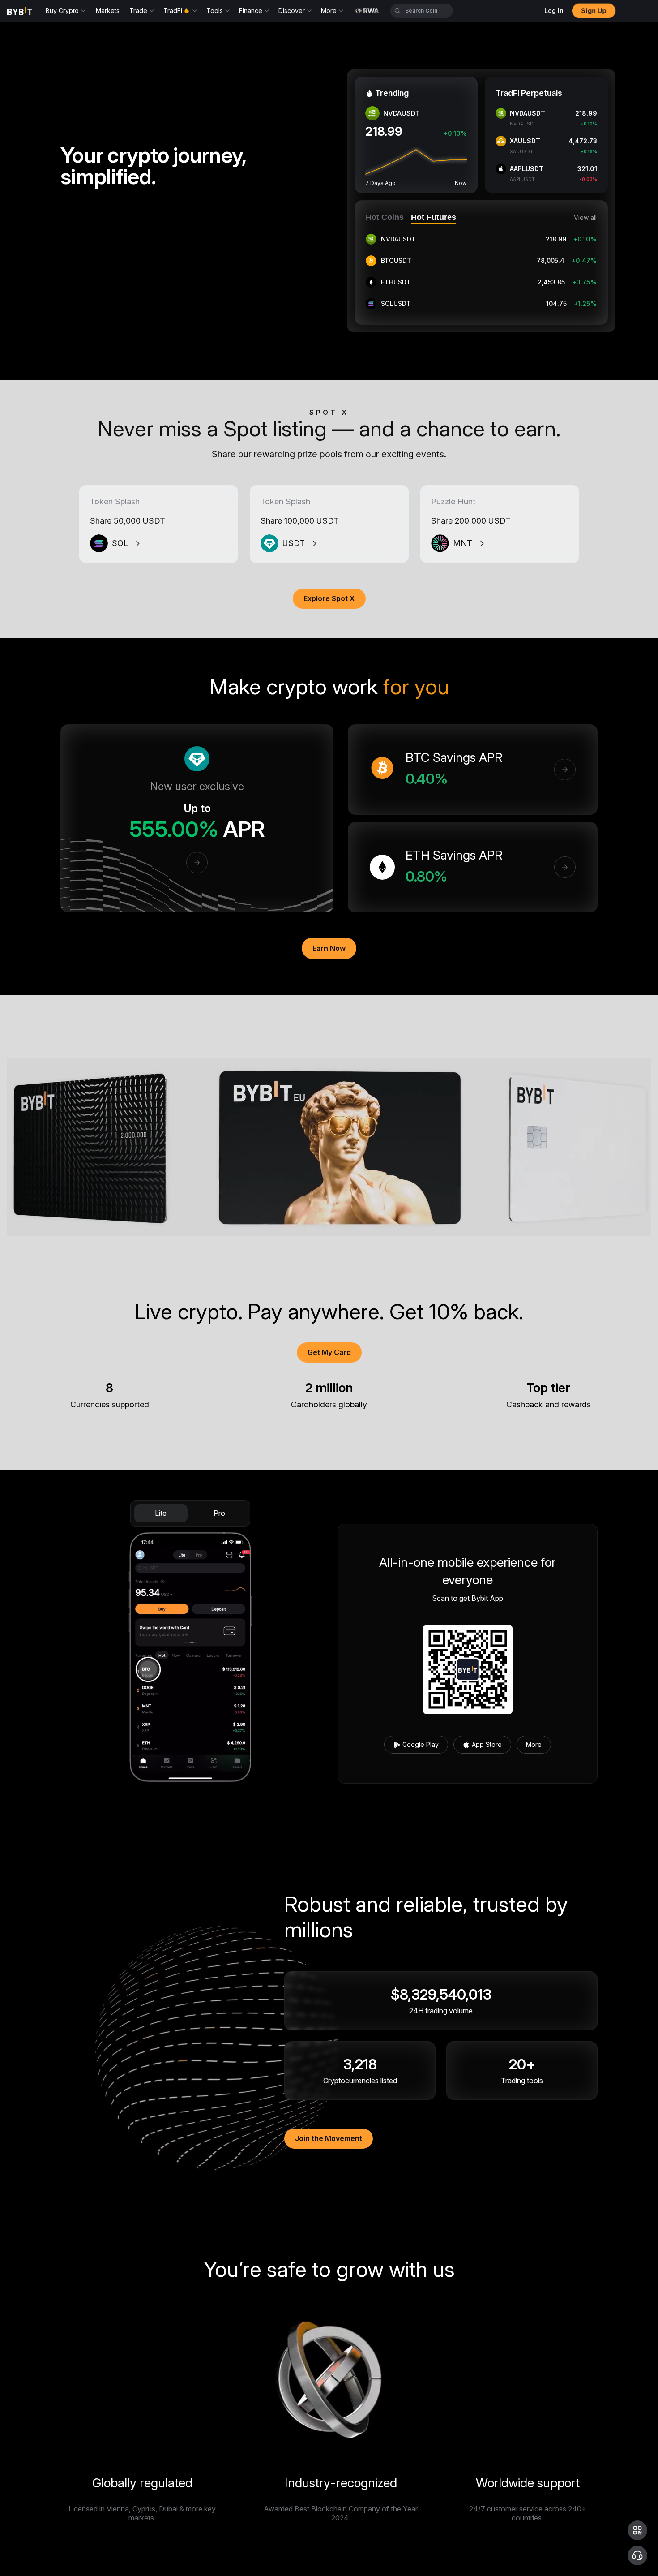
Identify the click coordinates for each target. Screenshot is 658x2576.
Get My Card (329, 1352)
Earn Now (329, 948)
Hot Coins (385, 217)
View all (585, 218)
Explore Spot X (329, 598)
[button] (637, 2530)
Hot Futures (434, 217)
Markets (108, 11)
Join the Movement (329, 2138)
